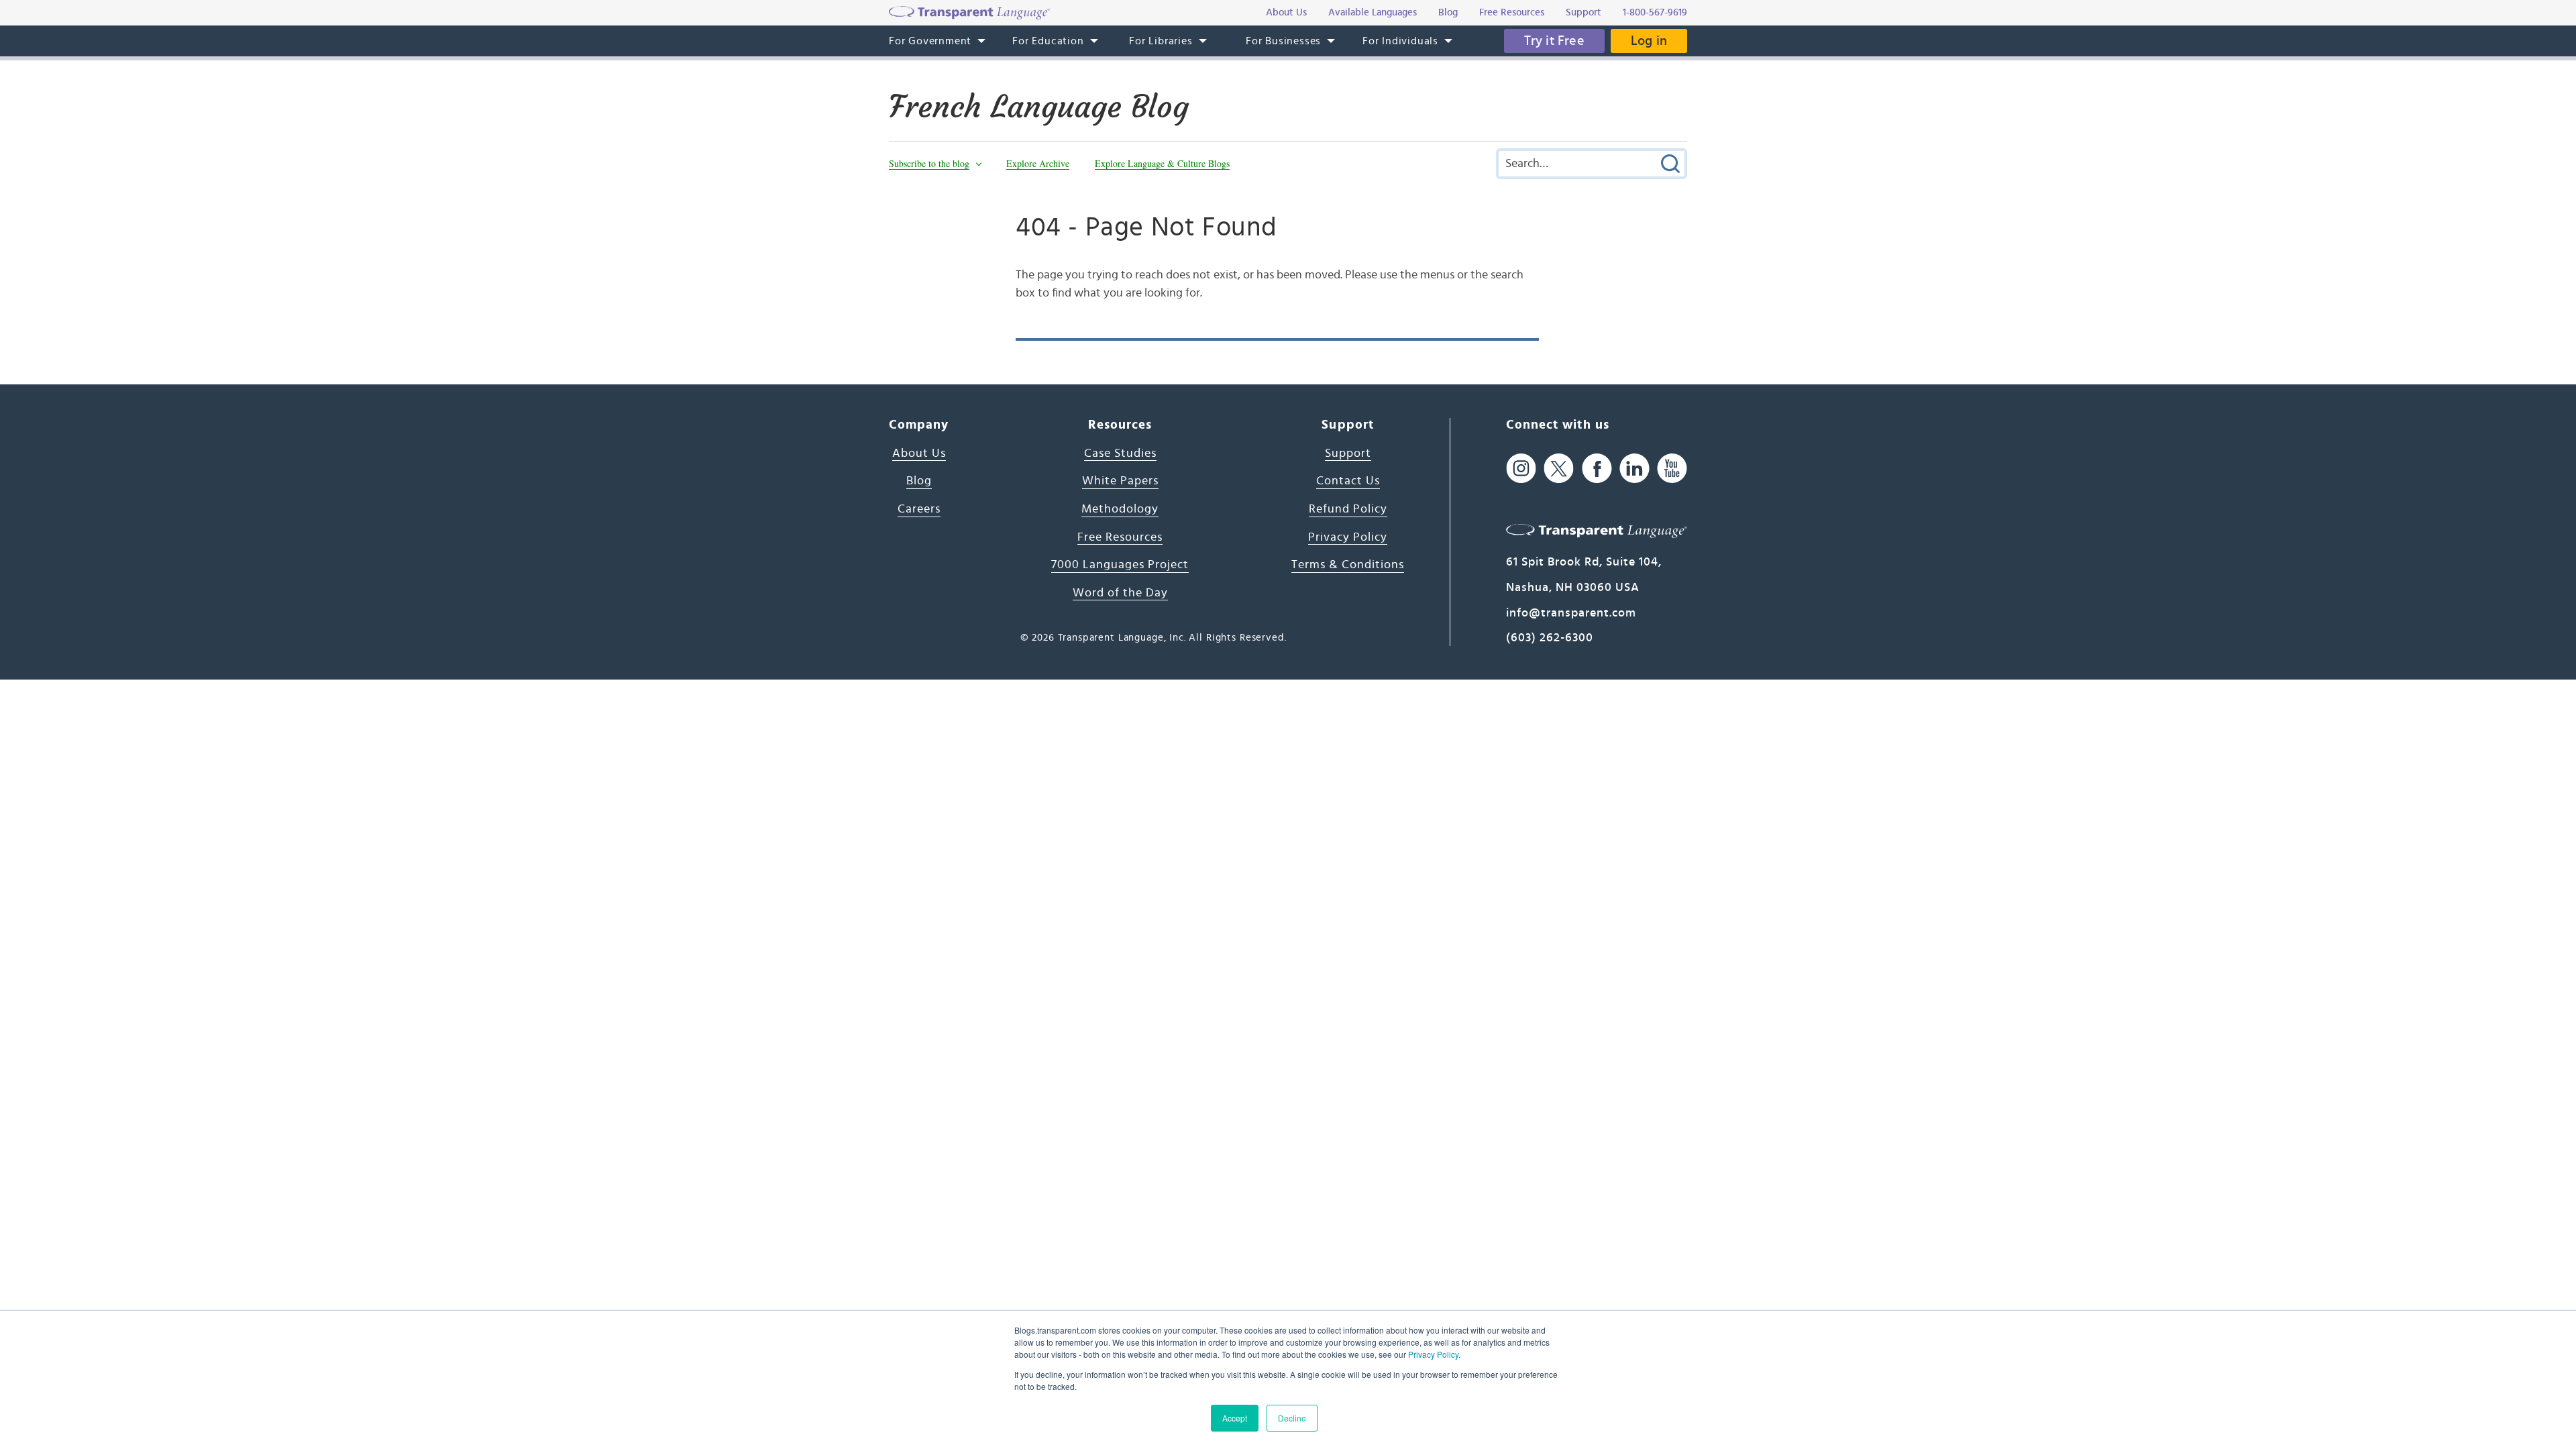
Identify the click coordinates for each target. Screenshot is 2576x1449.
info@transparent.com (1571, 613)
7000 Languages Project (1120, 565)
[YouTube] (1672, 469)
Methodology (1120, 509)
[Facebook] (1597, 469)
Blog (919, 481)
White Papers (1120, 481)
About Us (919, 453)
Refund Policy (1348, 509)
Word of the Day (1120, 593)
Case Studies (1120, 453)
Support (1348, 453)
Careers (919, 509)
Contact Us (1348, 481)
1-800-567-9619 (1655, 12)
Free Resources (1120, 537)
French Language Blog (1039, 107)
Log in (1649, 41)
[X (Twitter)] (1559, 469)
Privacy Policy (1433, 1354)
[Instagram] (1521, 469)
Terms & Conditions (1348, 565)
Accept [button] (1235, 1418)
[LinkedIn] (1634, 469)
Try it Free (1554, 41)
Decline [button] (1292, 1418)
